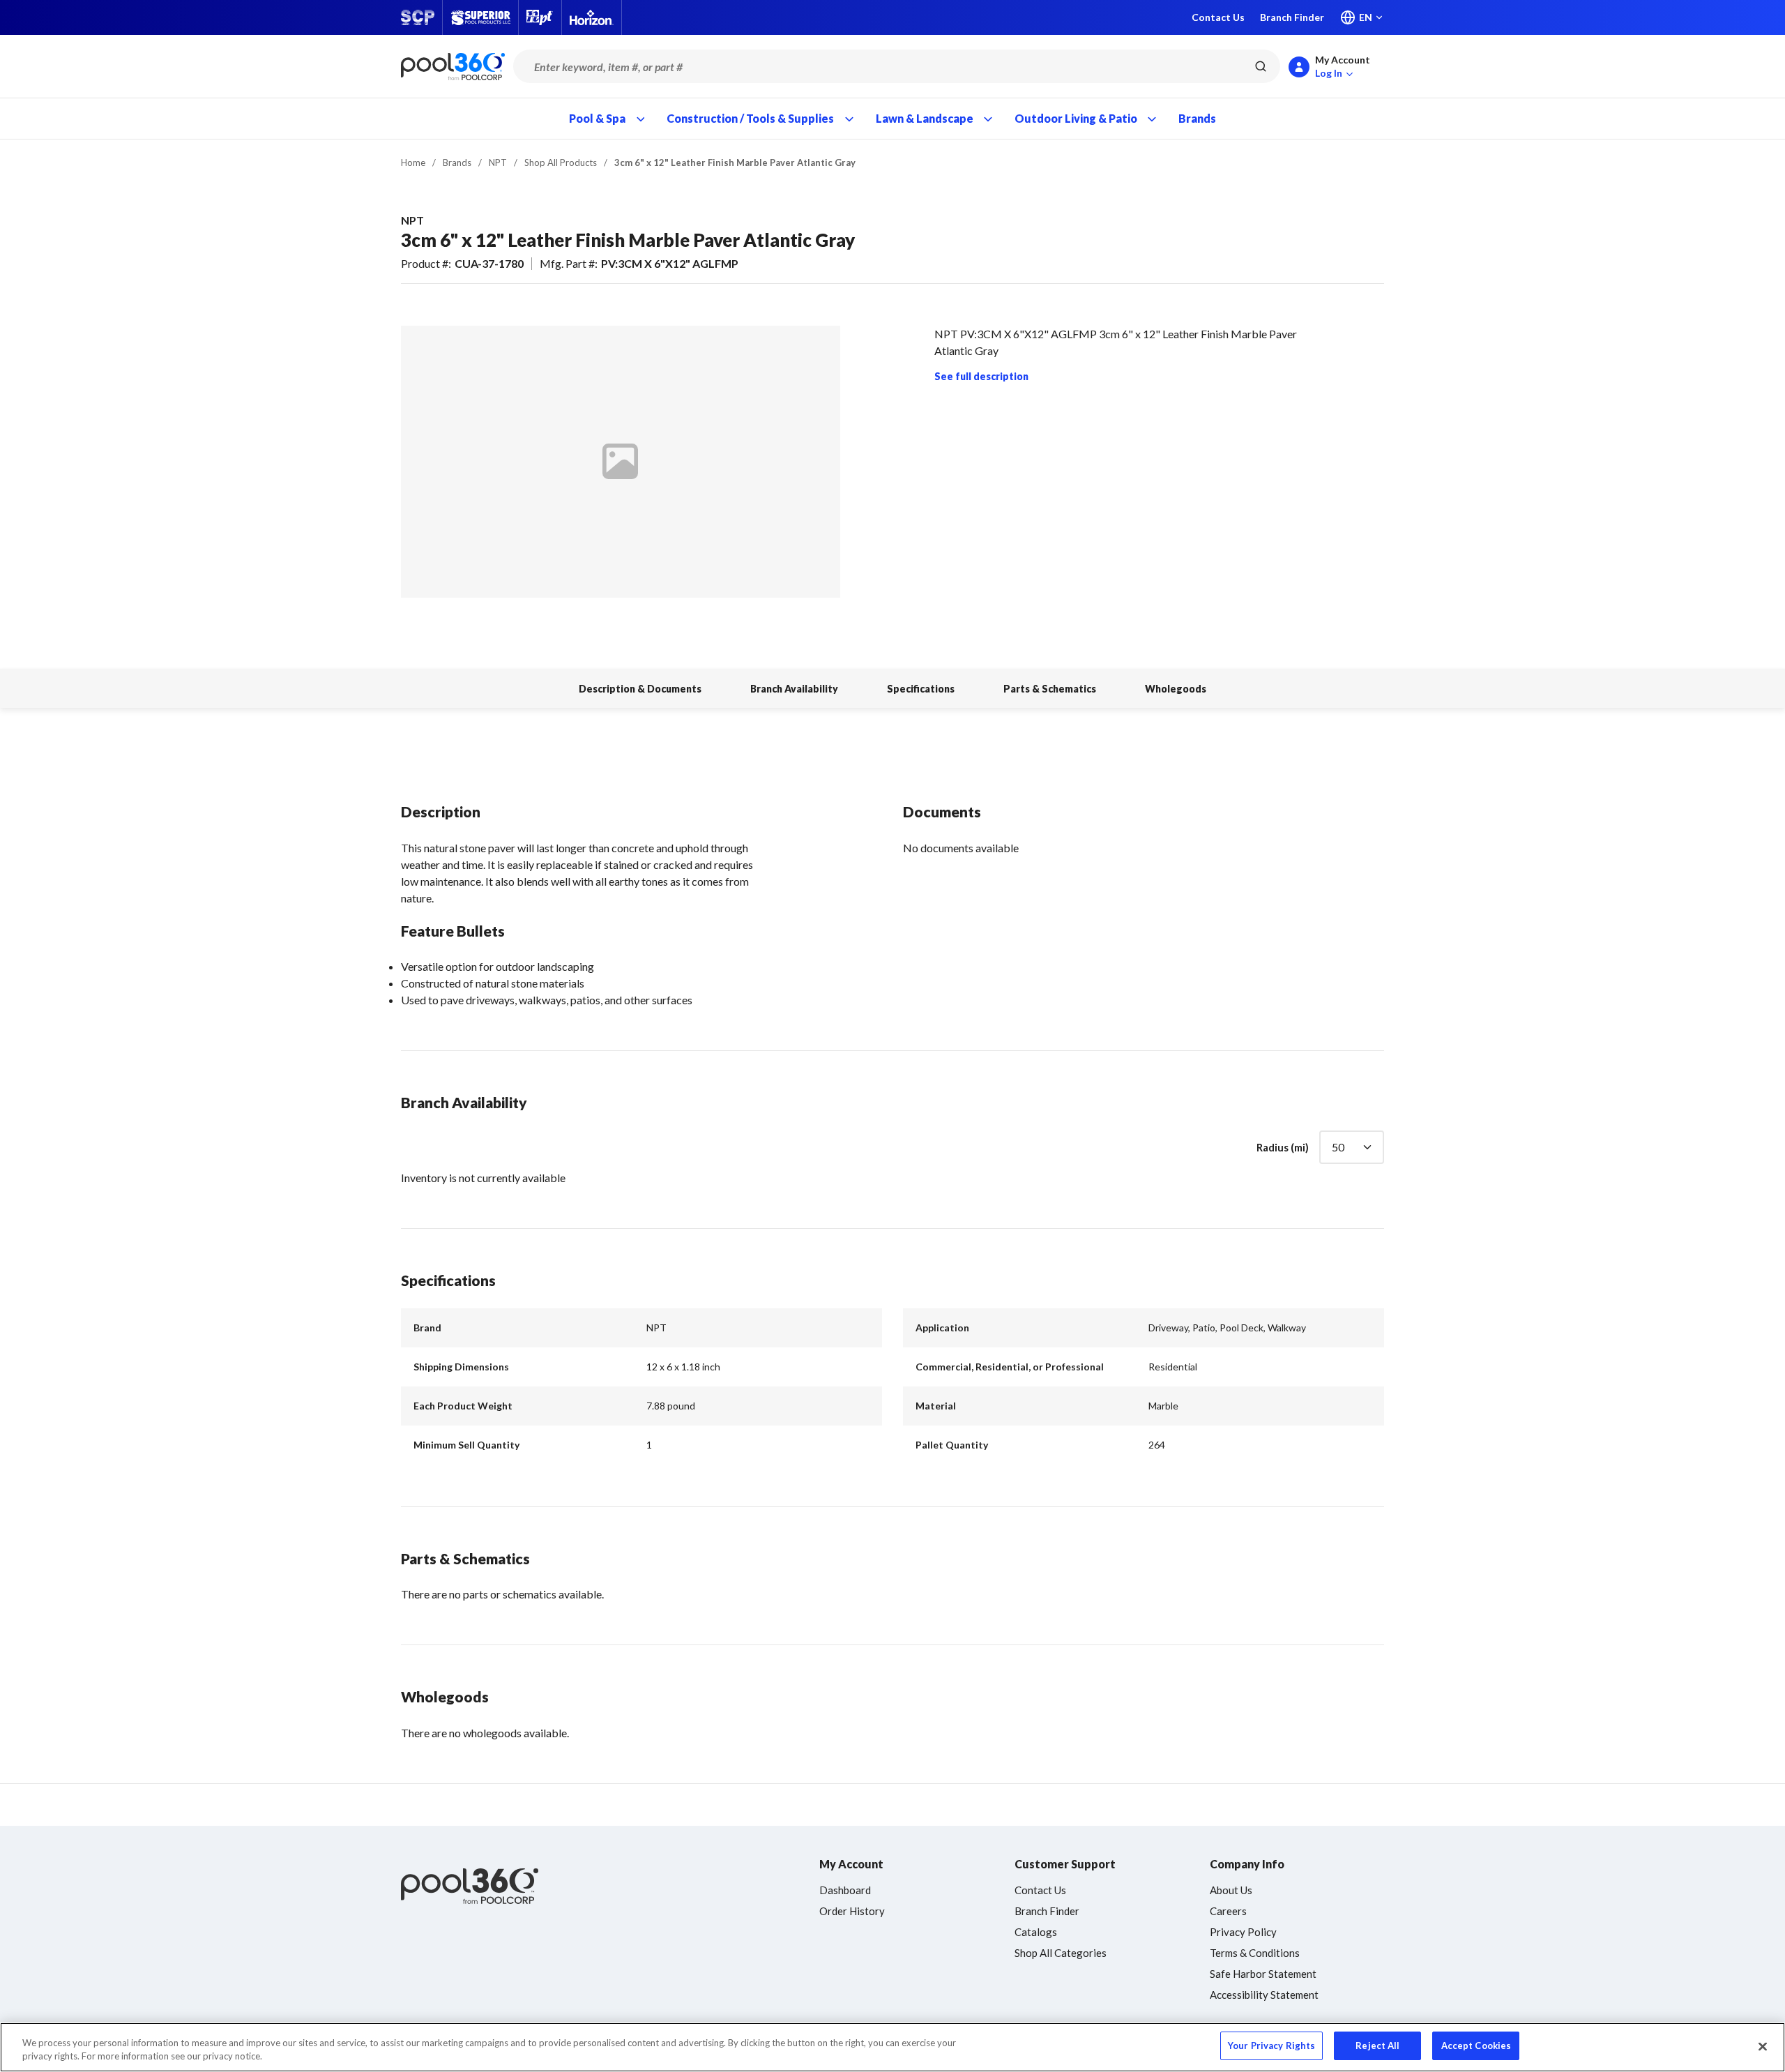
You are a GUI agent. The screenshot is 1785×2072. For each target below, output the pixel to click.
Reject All (1377, 2045)
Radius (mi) (1283, 1147)
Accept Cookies (1476, 2045)
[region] (892, 2047)
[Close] (1763, 2046)
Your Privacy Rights (1271, 2045)
